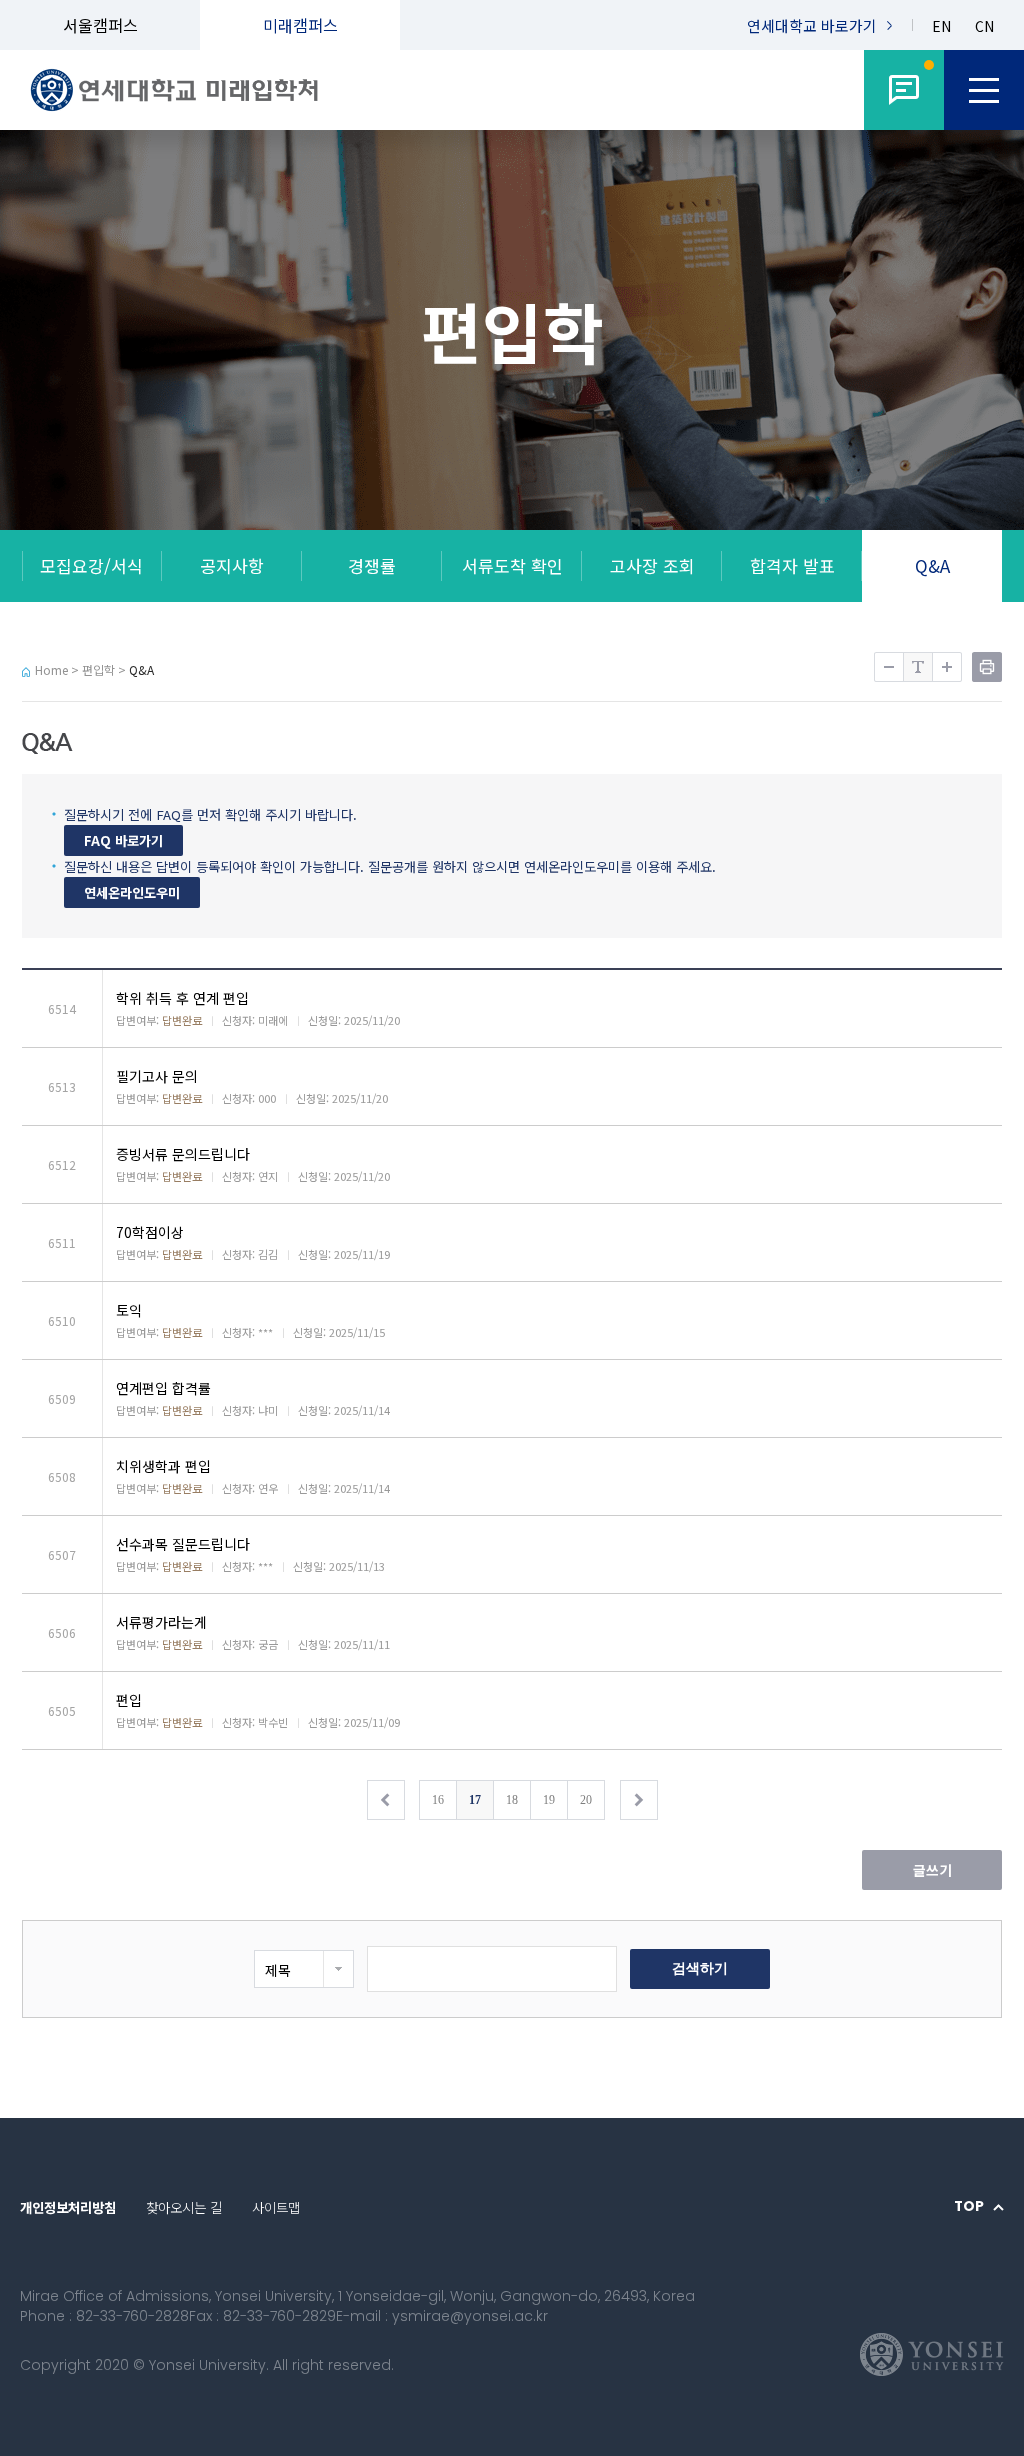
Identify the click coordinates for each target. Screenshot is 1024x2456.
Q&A (932, 565)
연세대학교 (812, 25)
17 (475, 1800)
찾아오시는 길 (184, 2207)
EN (941, 26)
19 (549, 1800)
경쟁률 (372, 565)
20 (586, 1800)
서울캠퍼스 (100, 25)
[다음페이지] (639, 1800)
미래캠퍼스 (300, 25)
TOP (969, 2207)
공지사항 (232, 565)
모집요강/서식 (91, 565)
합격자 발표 (792, 565)
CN (984, 26)
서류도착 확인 (512, 565)
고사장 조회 (652, 565)
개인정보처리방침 (68, 2207)
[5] (904, 90)
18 (512, 1800)
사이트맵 (276, 2207)
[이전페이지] (386, 1800)
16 (438, 1800)
